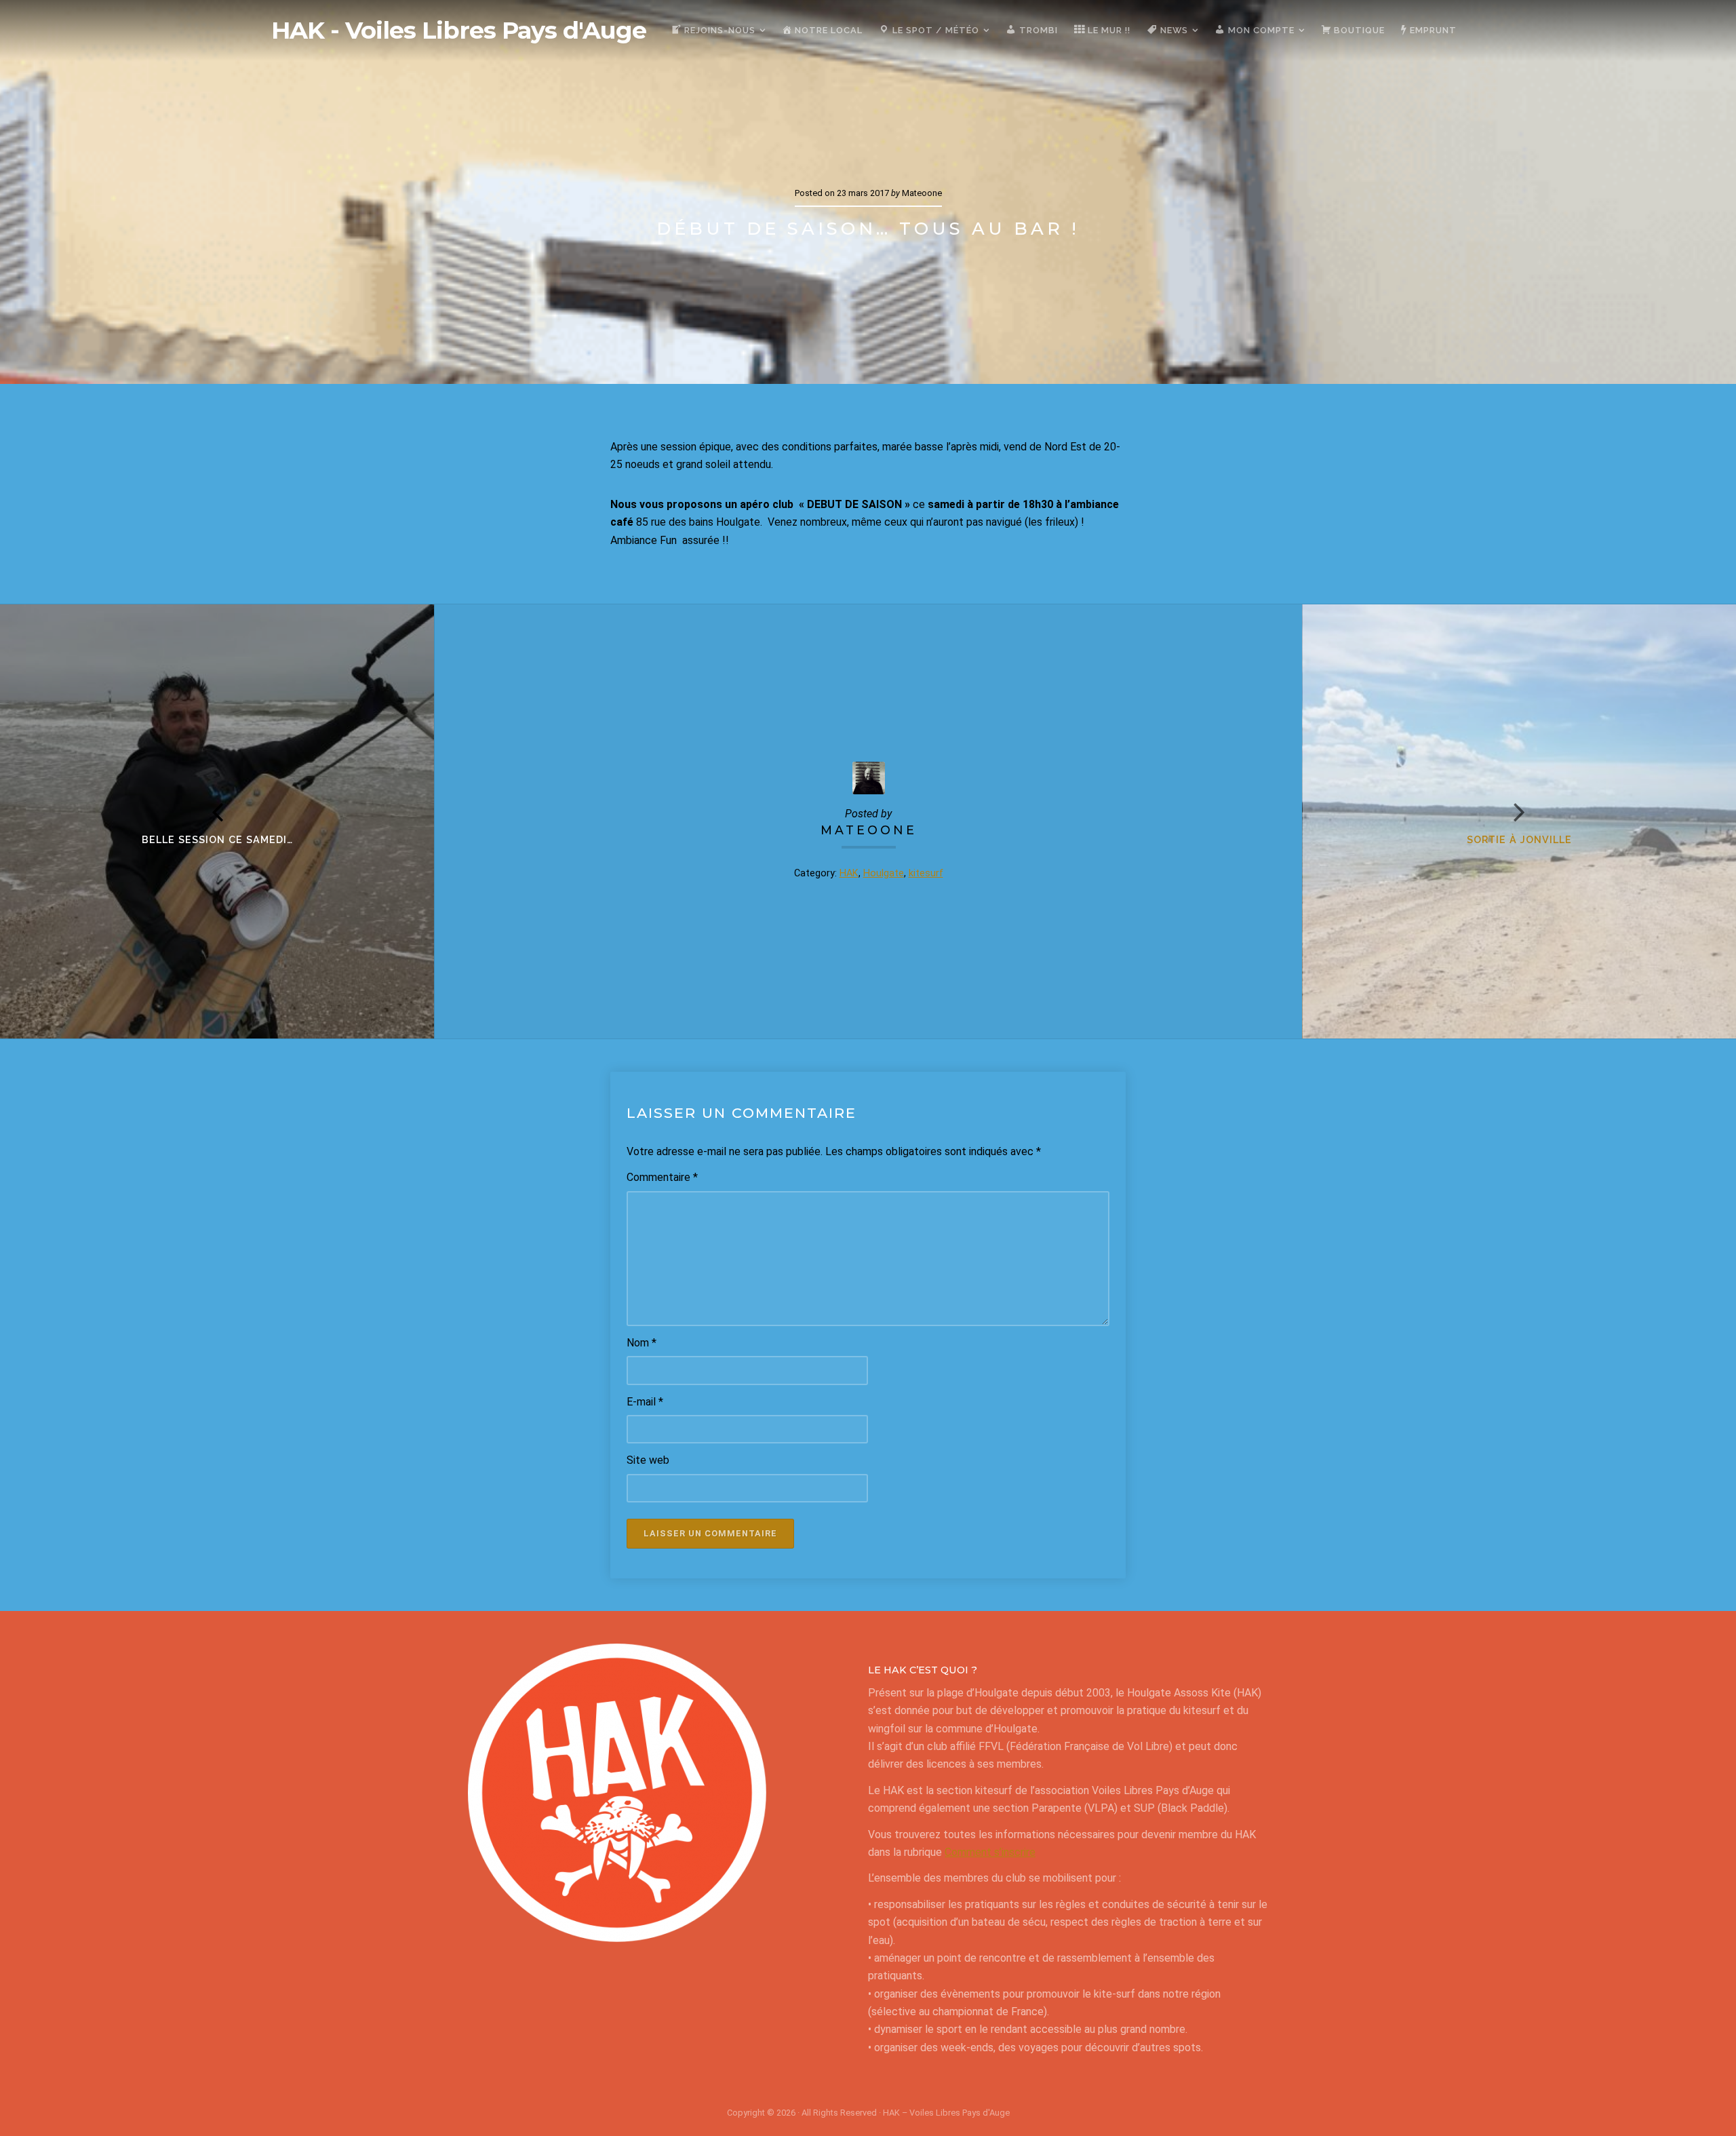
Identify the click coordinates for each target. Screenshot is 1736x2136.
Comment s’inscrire (990, 1852)
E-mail (645, 1402)
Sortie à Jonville (1519, 839)
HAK (849, 873)
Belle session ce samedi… (217, 839)
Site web (648, 1460)
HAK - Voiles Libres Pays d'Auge (459, 31)
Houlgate (884, 873)
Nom (642, 1343)
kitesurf (926, 873)
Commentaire (662, 1177)
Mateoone (869, 830)
